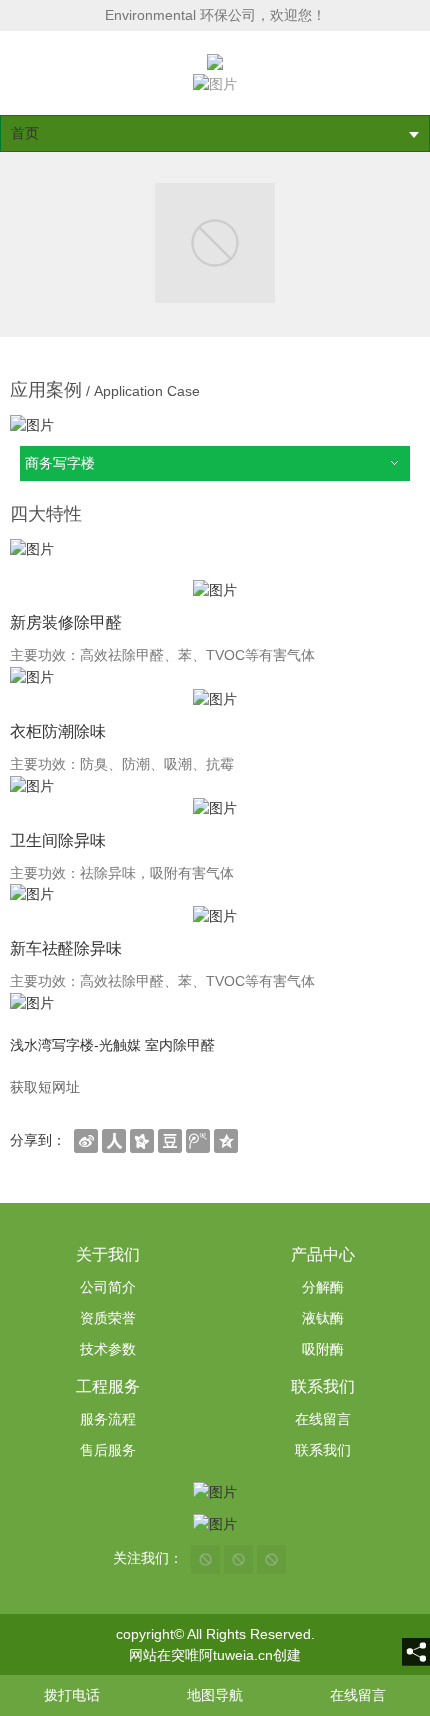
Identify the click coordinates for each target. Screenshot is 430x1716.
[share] (416, 1652)
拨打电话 (72, 1695)
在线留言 (358, 1695)
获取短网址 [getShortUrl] (45, 1087)
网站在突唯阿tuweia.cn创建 (215, 1655)
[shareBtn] (86, 1140)
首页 (25, 133)
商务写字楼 (60, 463)
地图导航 (215, 1695)
